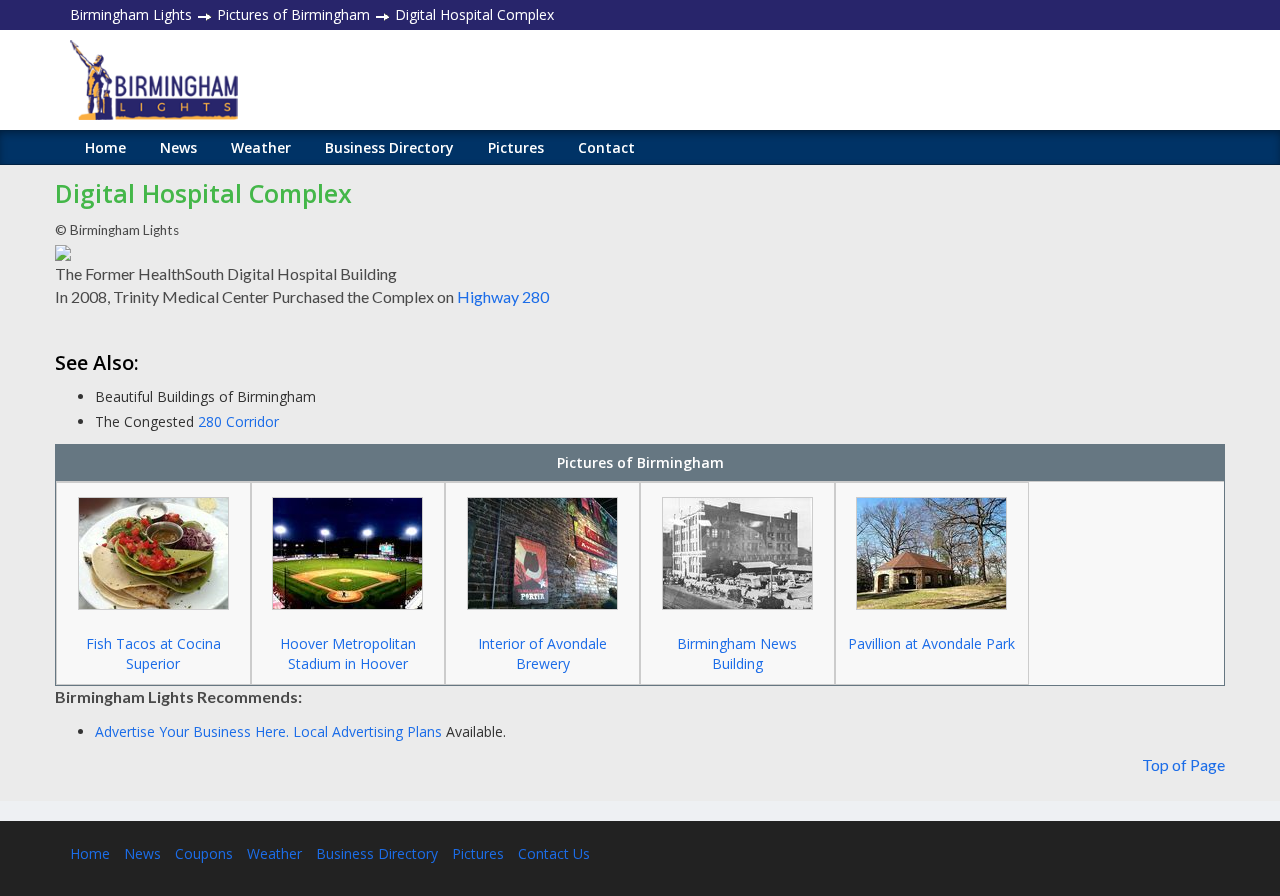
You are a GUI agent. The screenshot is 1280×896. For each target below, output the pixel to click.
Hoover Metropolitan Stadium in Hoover (348, 653)
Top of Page (1183, 764)
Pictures (516, 147)
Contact (606, 147)
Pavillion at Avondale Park (931, 643)
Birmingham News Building (737, 653)
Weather (261, 147)
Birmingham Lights (131, 14)
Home (105, 147)
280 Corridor (238, 421)
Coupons (204, 853)
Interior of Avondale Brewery (542, 653)
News (178, 147)
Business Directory (389, 147)
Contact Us (554, 853)
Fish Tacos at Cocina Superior (153, 653)
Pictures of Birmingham (293, 14)
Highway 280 (503, 296)
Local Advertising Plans (367, 731)
